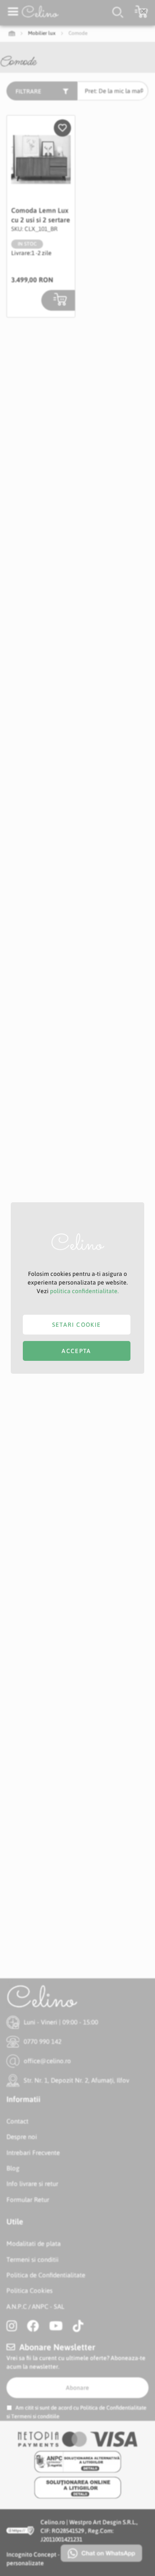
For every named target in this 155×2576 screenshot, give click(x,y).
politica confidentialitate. (84, 1291)
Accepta (76, 1351)
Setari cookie (77, 1325)
